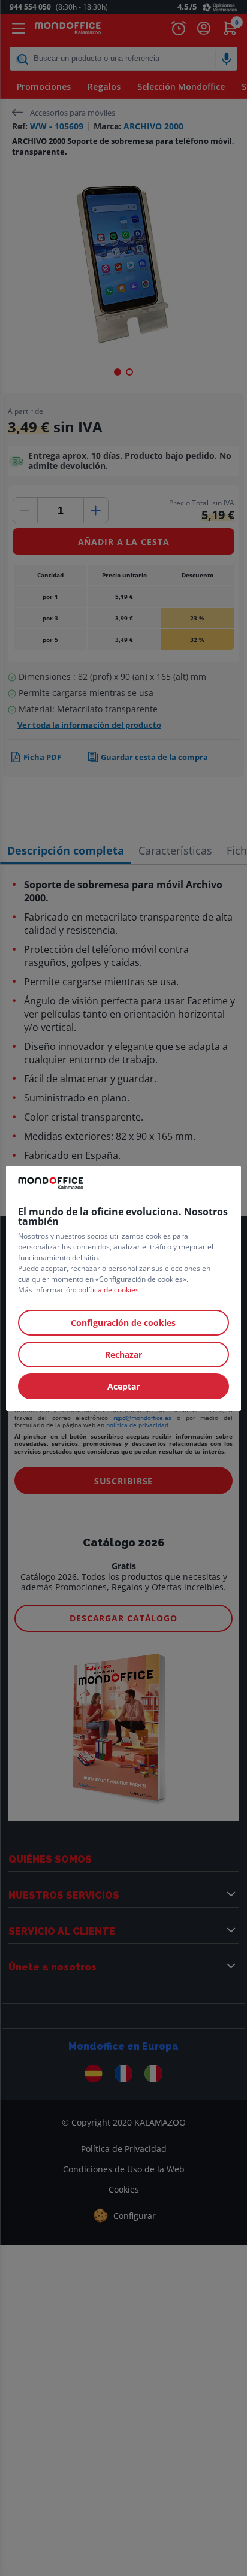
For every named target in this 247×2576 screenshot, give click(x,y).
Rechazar (123, 1354)
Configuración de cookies (123, 1323)
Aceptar (123, 1386)
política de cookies (109, 1290)
